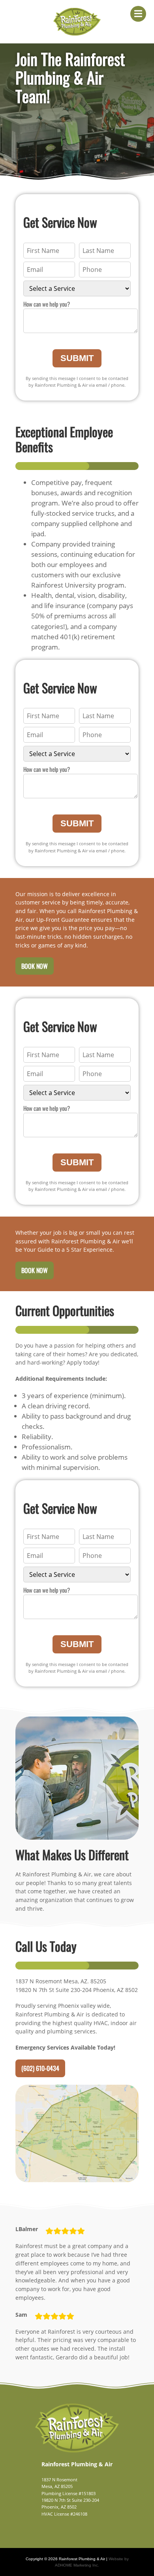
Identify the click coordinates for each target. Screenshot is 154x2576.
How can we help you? (47, 304)
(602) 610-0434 (40, 2068)
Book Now (35, 966)
